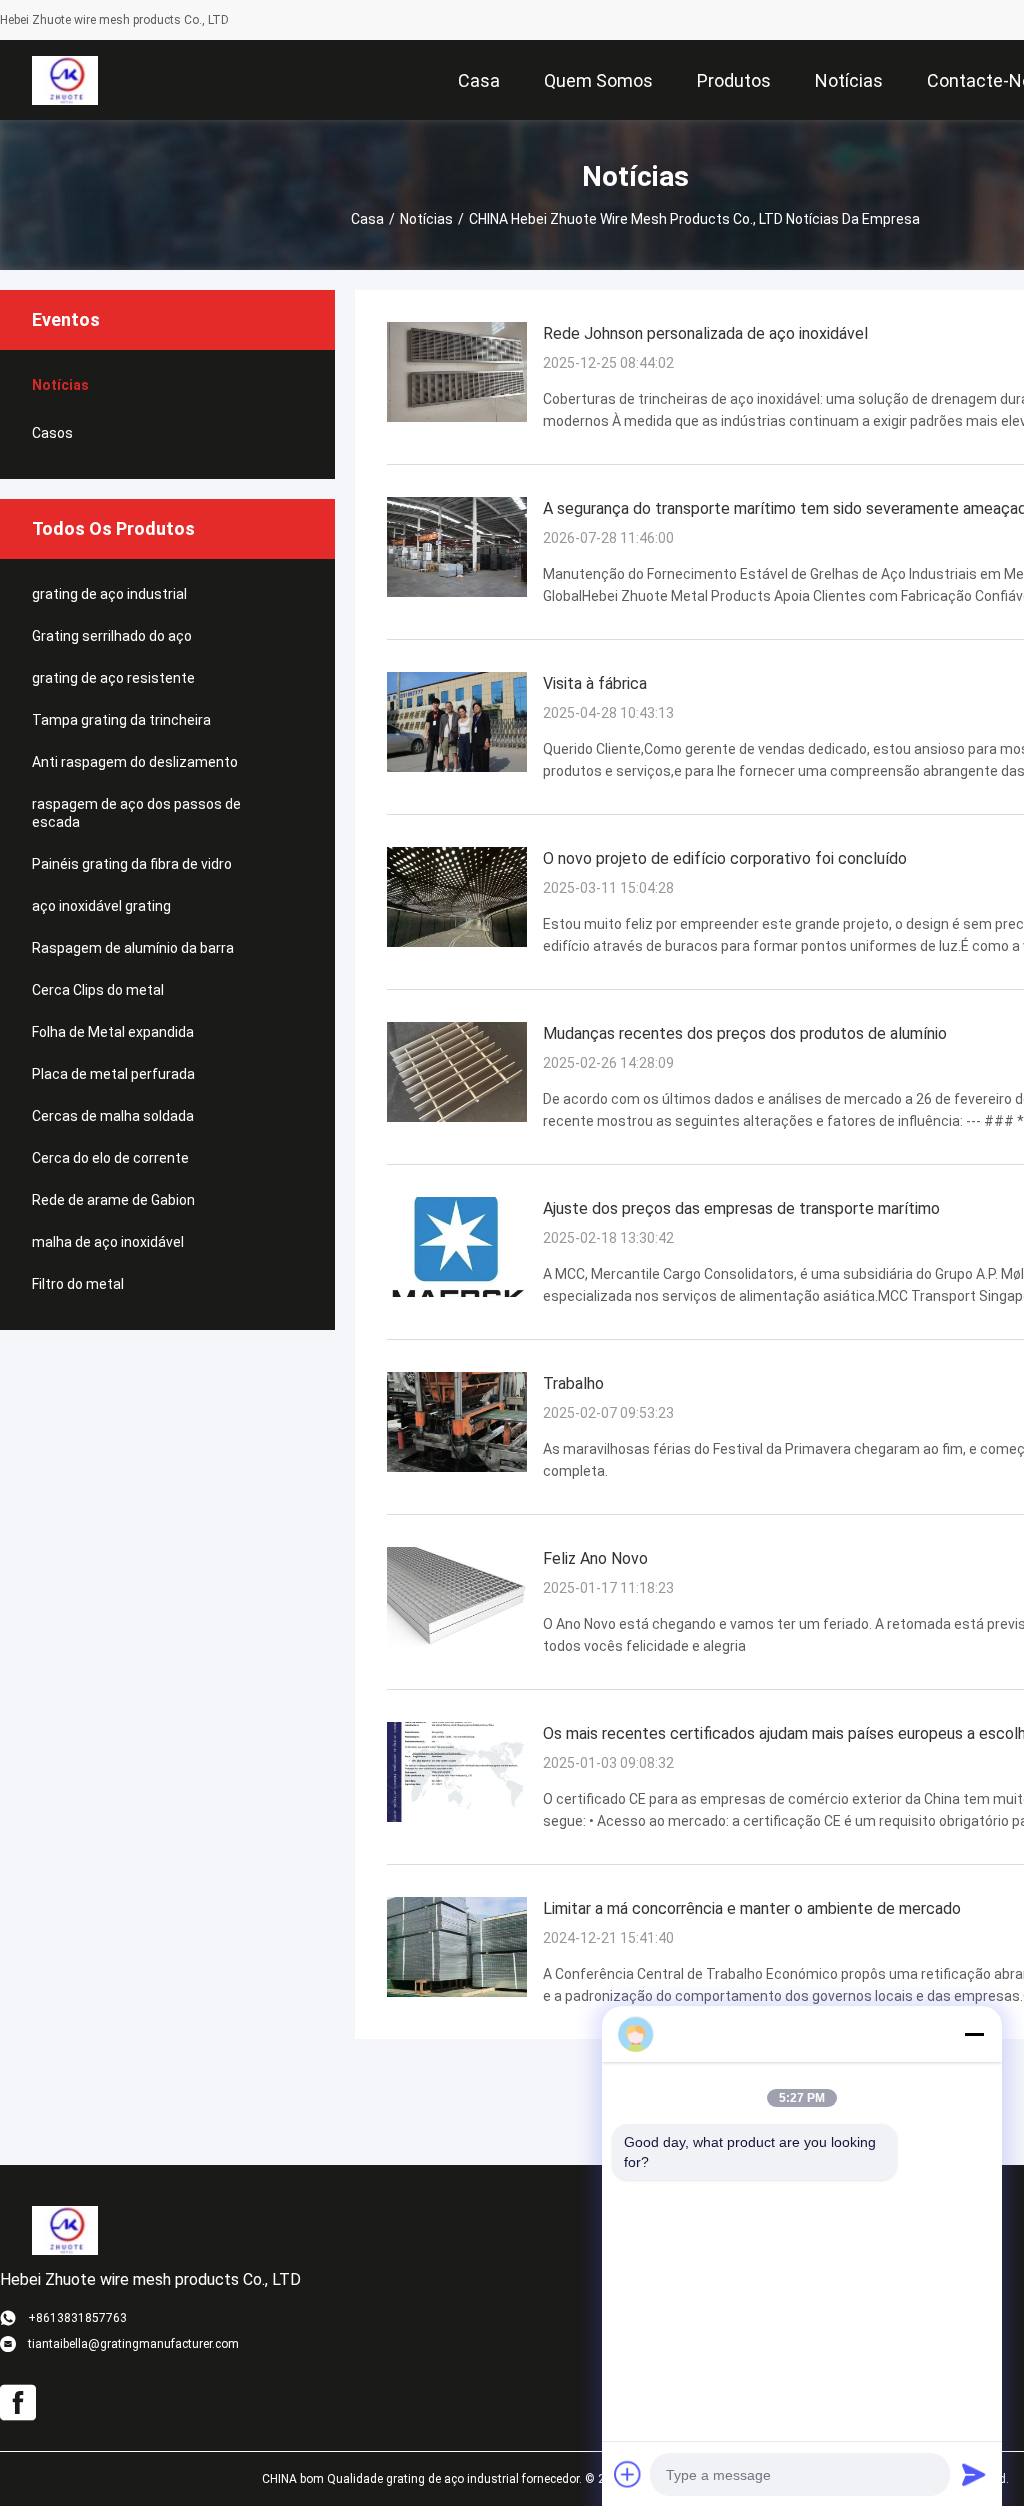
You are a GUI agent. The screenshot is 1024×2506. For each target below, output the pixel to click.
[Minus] (974, 2034)
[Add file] (628, 2474)
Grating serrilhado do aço (112, 636)
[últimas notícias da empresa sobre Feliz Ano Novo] (457, 1642)
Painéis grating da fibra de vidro (132, 864)
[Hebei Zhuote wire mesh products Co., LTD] (64, 80)
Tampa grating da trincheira (121, 720)
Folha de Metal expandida (113, 1032)
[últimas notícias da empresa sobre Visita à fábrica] (457, 767)
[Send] (974, 2474)
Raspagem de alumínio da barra (133, 948)
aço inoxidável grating (101, 906)
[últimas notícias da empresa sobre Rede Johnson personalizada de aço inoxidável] (457, 417)
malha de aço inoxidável (108, 1242)
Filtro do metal (78, 1284)
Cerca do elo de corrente (110, 1158)
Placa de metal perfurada (113, 1074)
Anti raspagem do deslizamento (135, 762)
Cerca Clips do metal (98, 990)
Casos (52, 433)
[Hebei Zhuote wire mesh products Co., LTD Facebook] (18, 2403)
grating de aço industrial (109, 594)
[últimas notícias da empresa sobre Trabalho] (457, 1467)
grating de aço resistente (113, 678)
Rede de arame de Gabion (113, 1200)
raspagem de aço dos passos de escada (136, 813)
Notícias (426, 219)
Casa (367, 219)
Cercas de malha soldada (113, 1116)
